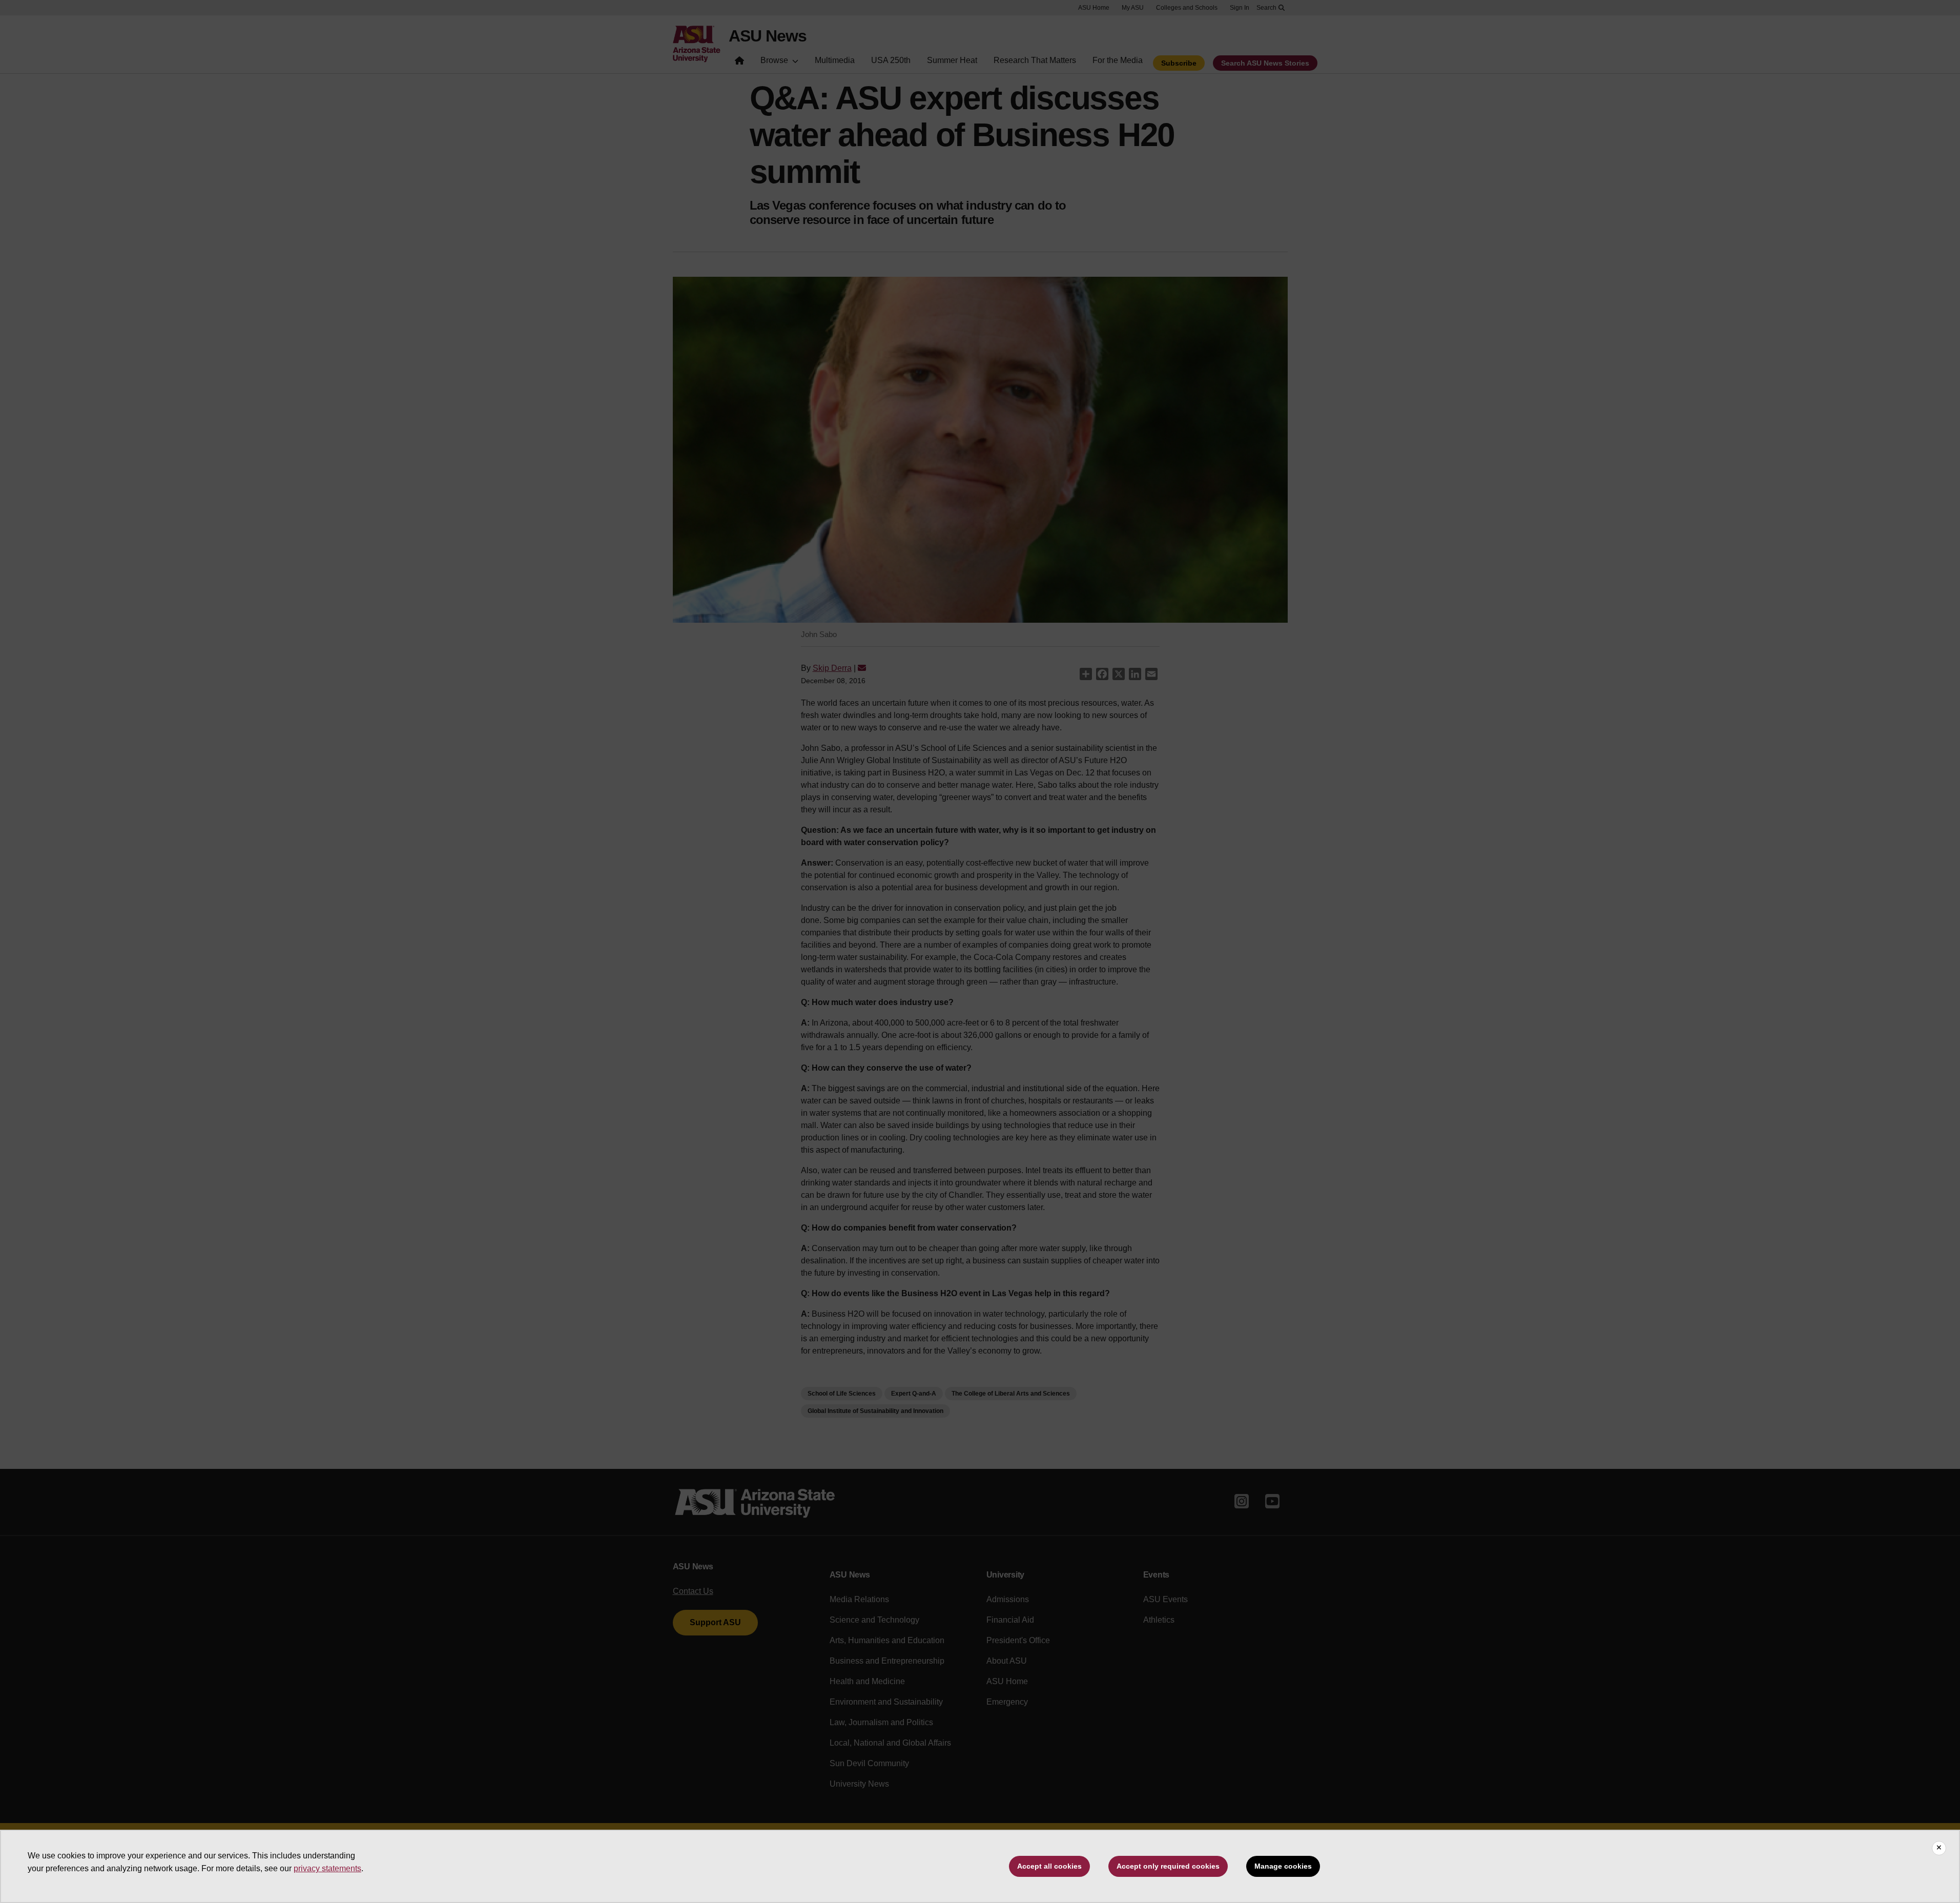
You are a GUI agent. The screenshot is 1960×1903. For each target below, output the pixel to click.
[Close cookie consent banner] (1939, 1848)
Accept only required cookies (1168, 1866)
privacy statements (327, 1868)
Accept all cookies (1049, 1866)
